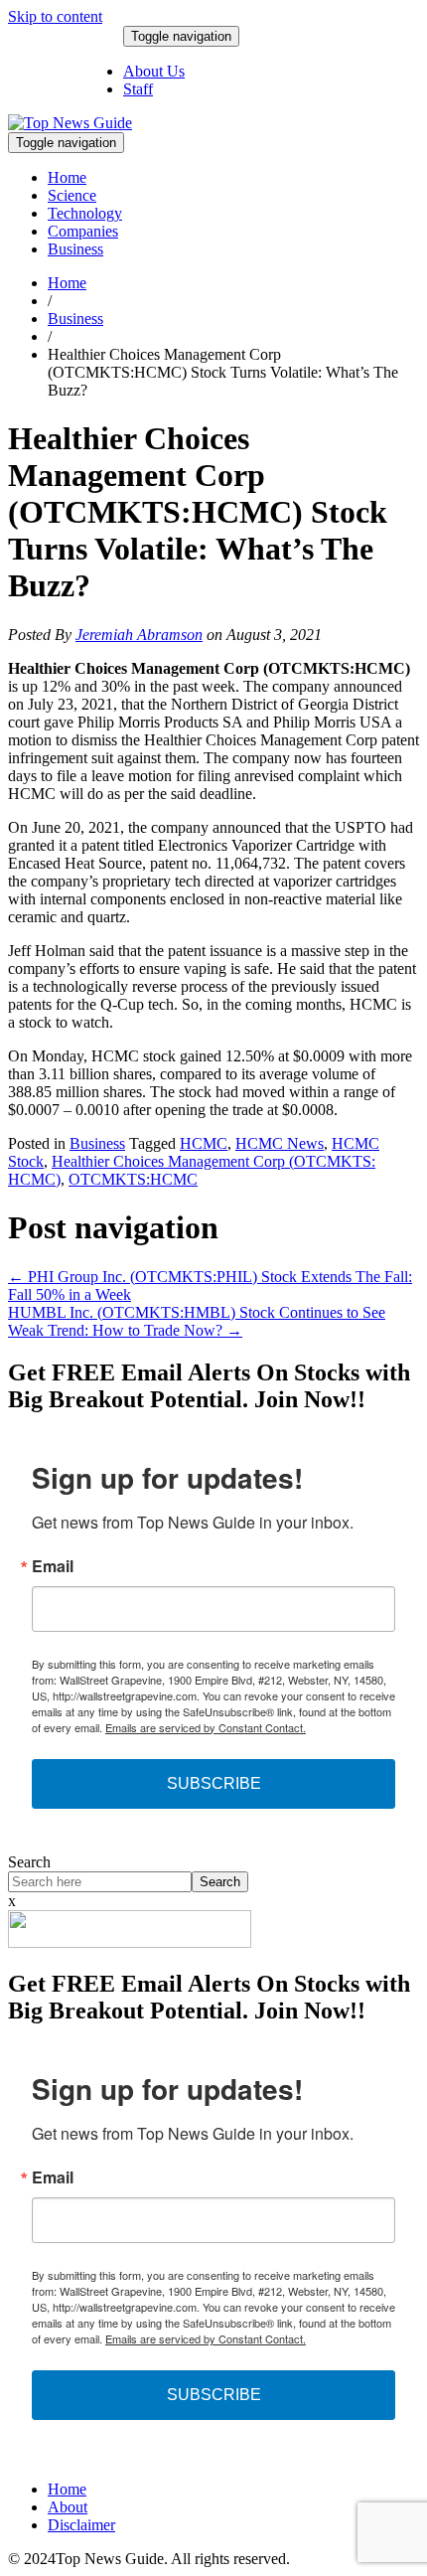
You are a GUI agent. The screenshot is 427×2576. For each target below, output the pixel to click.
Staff (138, 89)
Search (29, 1862)
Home (67, 177)
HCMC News (280, 1143)
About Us (154, 71)
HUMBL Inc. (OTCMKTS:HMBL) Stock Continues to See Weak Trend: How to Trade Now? (197, 1321)
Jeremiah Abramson (139, 635)
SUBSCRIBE (214, 1783)
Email (53, 1566)
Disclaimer (81, 2525)
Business (75, 249)
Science (72, 195)
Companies (83, 231)
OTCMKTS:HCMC (133, 1179)
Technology (85, 213)
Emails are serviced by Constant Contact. (206, 1727)
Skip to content (55, 16)
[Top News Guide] (70, 123)
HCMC (204, 1143)
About (68, 2507)
